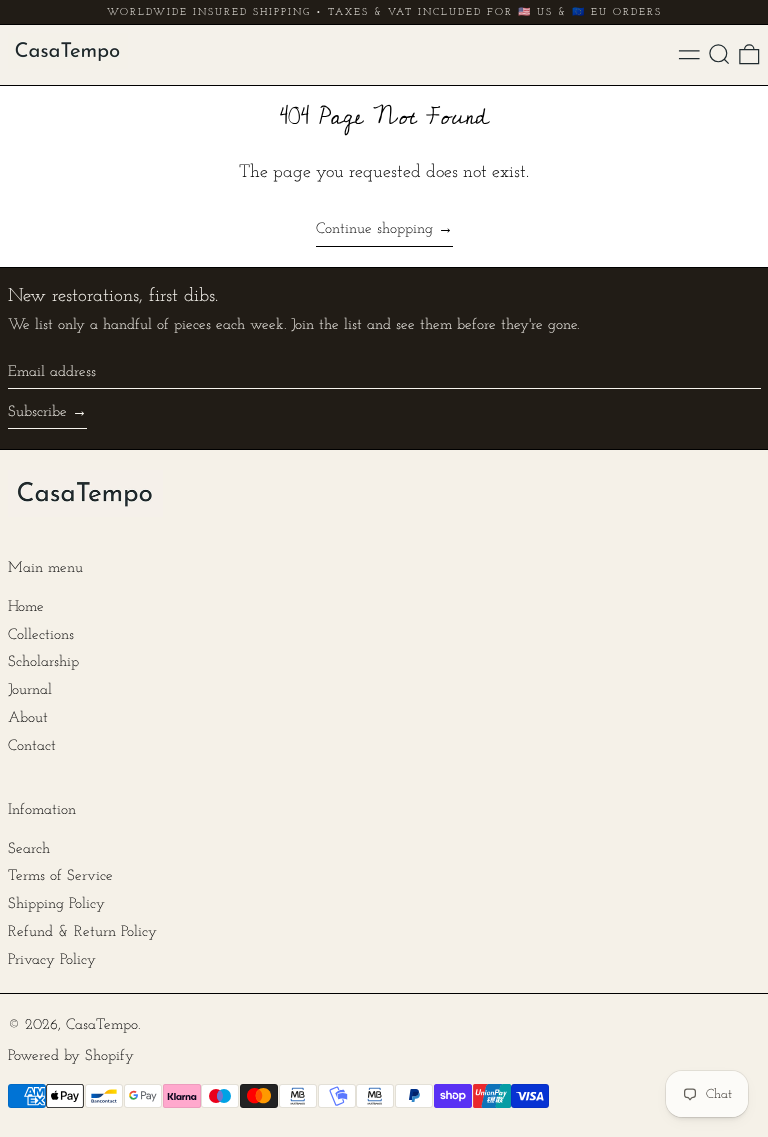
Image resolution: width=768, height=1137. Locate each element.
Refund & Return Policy (82, 932)
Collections (41, 635)
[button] (719, 55)
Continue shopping (374, 229)
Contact (32, 746)
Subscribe (37, 412)
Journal (30, 690)
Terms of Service (60, 876)
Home (26, 607)
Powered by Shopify (71, 1056)
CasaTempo (102, 1025)
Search (29, 849)
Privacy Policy (52, 960)
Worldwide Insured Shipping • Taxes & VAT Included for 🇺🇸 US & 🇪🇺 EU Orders (384, 12)
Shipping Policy (56, 904)
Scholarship (43, 662)
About (28, 718)
